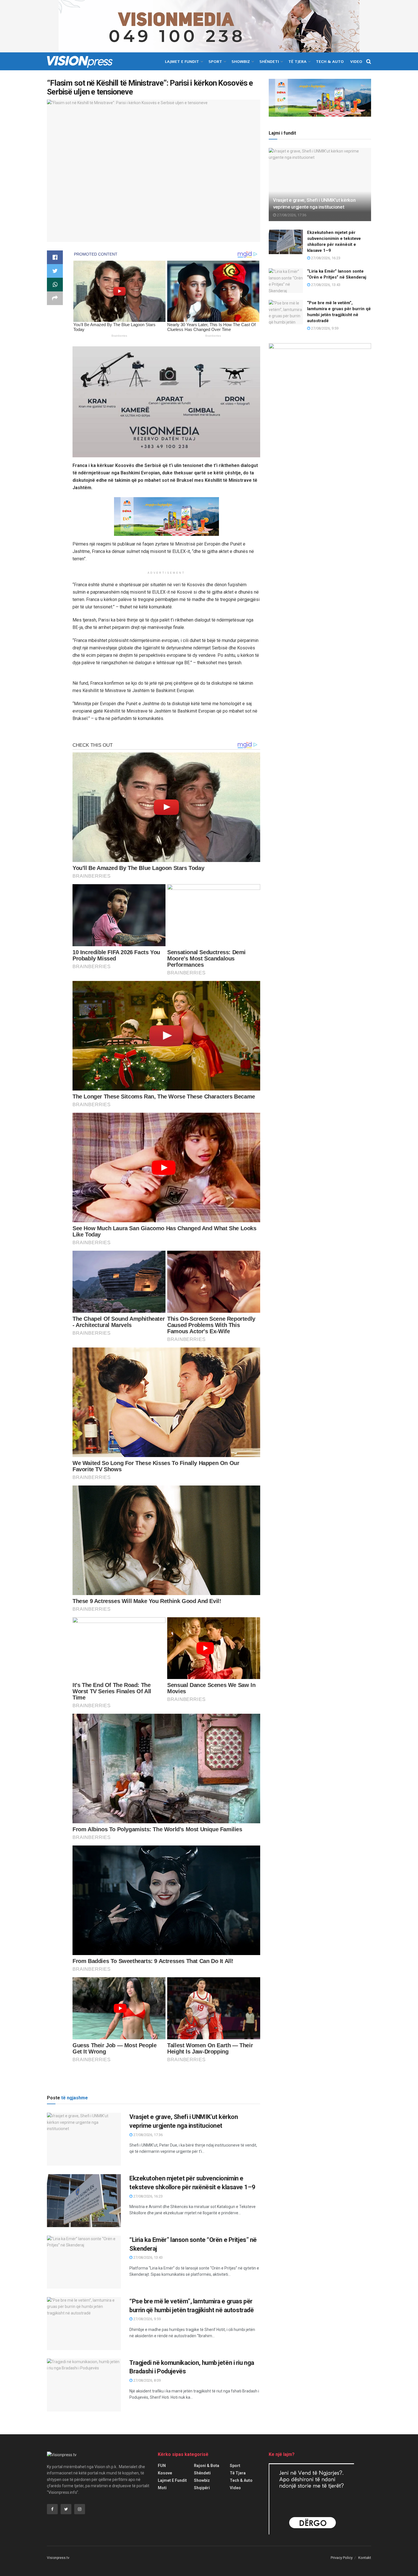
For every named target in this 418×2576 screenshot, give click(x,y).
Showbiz (241, 62)
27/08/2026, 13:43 (148, 2257)
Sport (215, 62)
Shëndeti (269, 62)
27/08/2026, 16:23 (148, 2196)
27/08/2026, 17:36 (148, 2135)
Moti (162, 2488)
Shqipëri (202, 2488)
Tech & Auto (330, 62)
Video (356, 62)
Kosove (165, 2473)
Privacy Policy (342, 2558)
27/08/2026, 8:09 (147, 2380)
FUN (162, 2466)
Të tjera (297, 62)
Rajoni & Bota (207, 2466)
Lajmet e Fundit (182, 62)
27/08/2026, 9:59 (147, 2319)
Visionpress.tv (58, 2558)
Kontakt (365, 2558)
